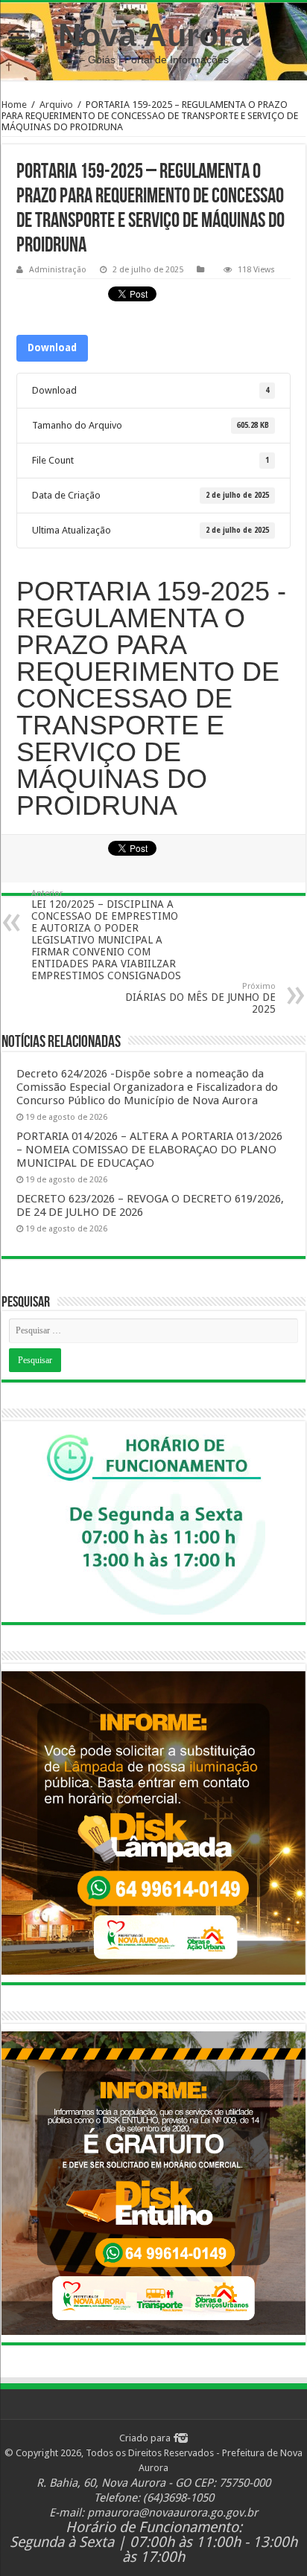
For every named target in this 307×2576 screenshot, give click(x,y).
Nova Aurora (153, 35)
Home (14, 105)
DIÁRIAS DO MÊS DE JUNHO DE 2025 (200, 998)
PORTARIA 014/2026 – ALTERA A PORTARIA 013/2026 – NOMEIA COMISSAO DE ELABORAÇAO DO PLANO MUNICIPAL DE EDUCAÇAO (149, 1150)
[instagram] (183, 2438)
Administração (58, 270)
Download (52, 348)
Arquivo (56, 105)
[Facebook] (175, 2438)
